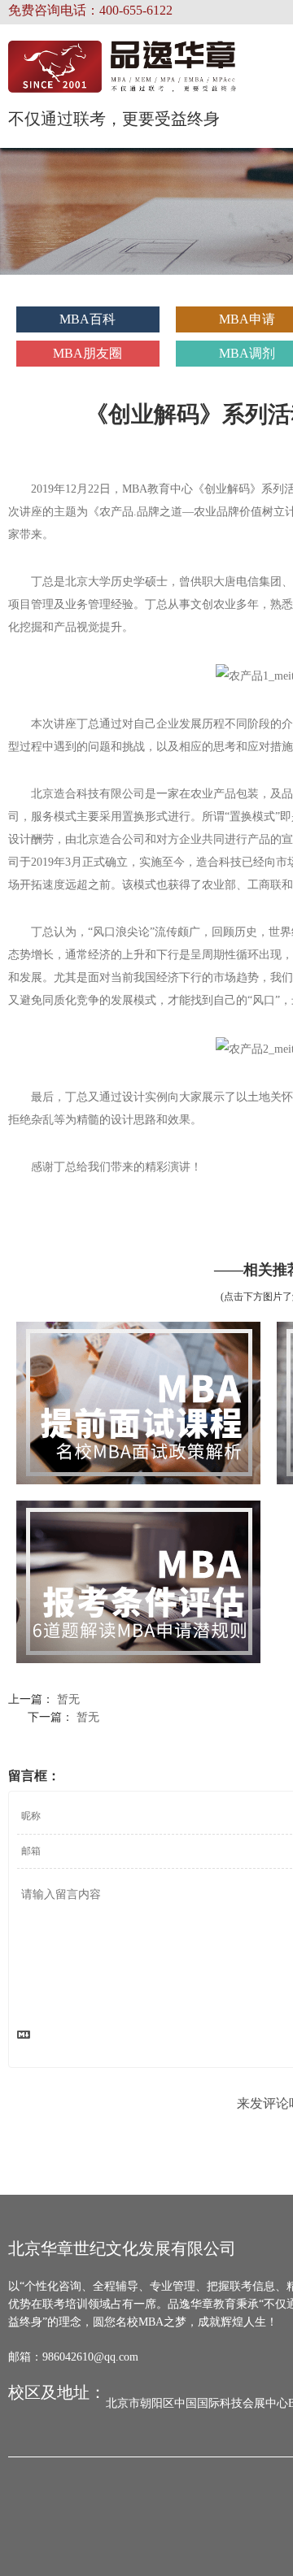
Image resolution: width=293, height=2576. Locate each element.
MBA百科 (87, 319)
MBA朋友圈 (87, 353)
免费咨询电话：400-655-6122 (90, 10)
